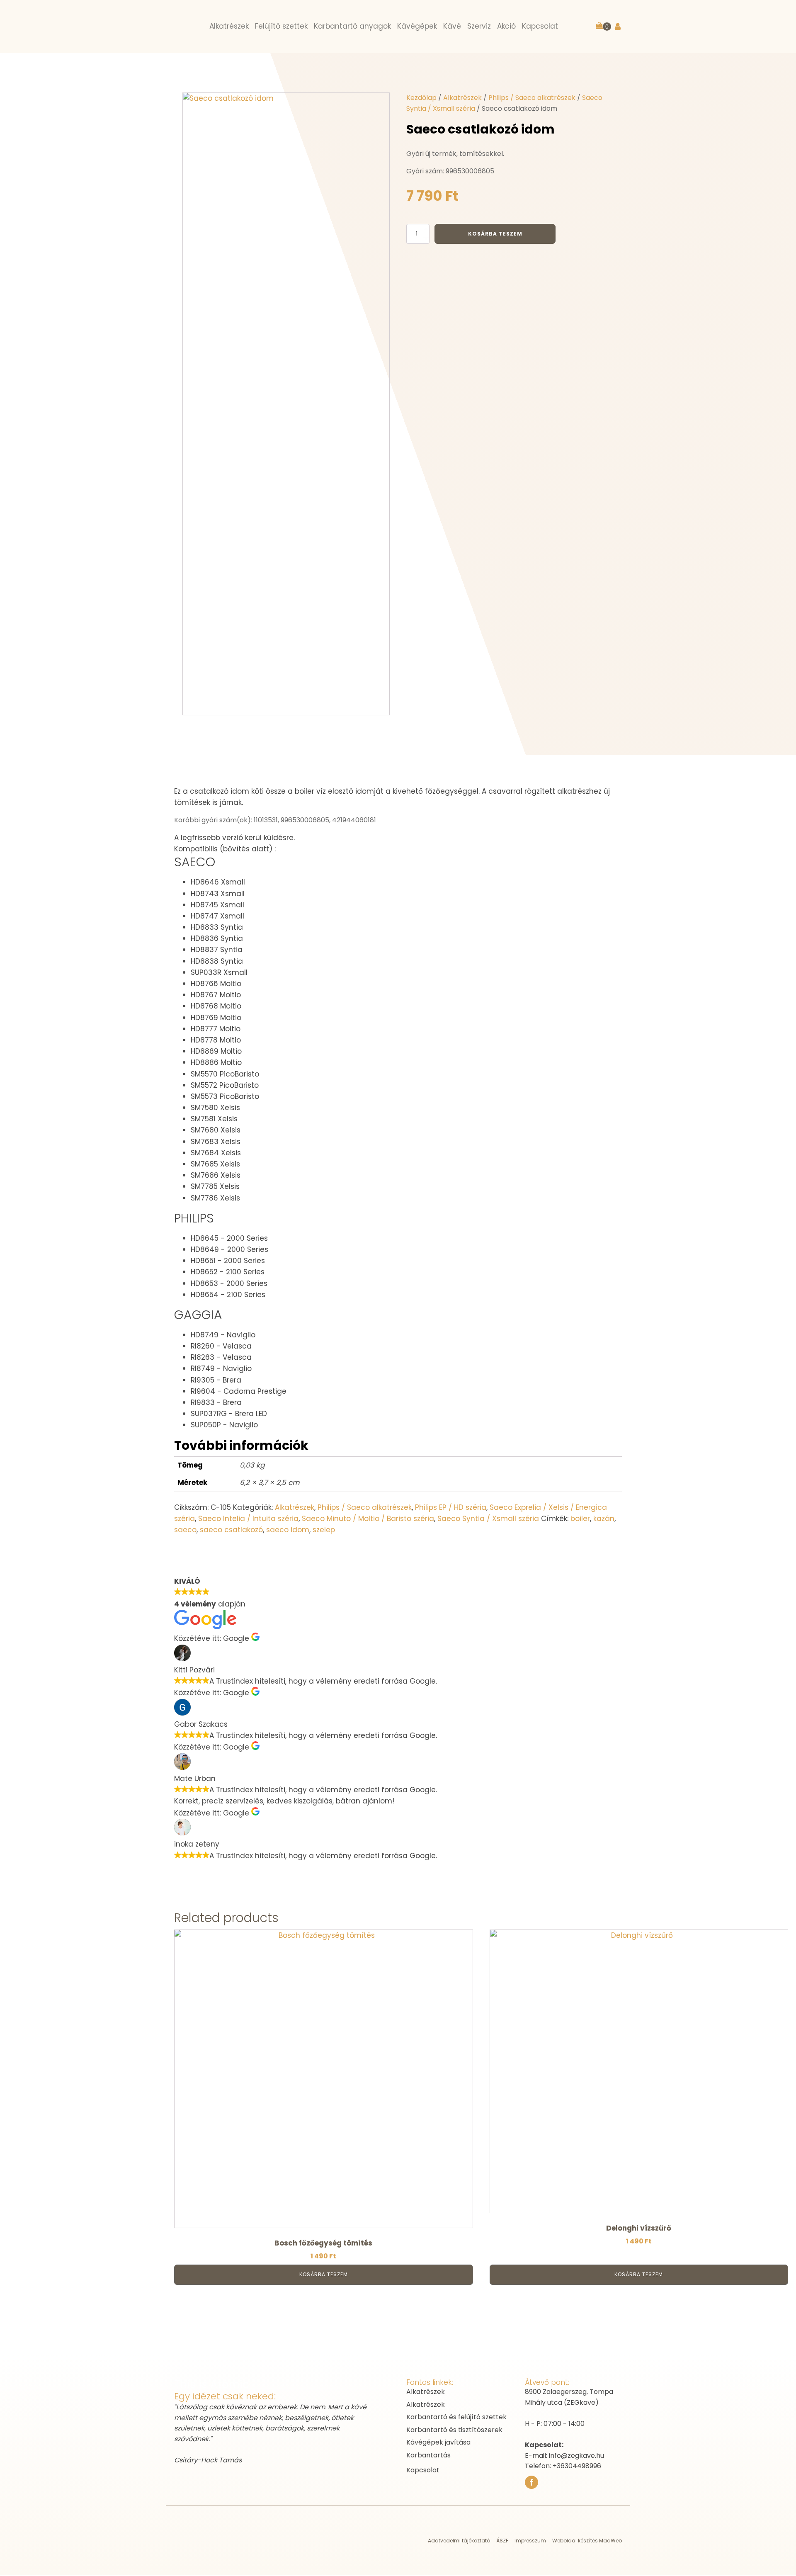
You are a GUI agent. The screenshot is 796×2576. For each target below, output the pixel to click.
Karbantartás (428, 2455)
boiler (580, 1519)
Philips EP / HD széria (451, 1507)
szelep (324, 1530)
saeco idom (288, 1530)
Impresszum (530, 2541)
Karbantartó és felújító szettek (456, 2417)
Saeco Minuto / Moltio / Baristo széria (368, 1519)
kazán (604, 1519)
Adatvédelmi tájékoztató (459, 2541)
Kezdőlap (421, 98)
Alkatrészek (462, 98)
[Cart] (603, 27)
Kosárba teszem (495, 234)
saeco (185, 1530)
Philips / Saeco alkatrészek (532, 98)
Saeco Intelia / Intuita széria (248, 1519)
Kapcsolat (423, 2470)
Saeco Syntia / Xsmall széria (488, 1519)
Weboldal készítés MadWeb (587, 2541)
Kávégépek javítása (438, 2442)
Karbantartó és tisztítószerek (454, 2430)
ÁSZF (502, 2541)
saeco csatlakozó (231, 1530)
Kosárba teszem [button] (324, 2274)
